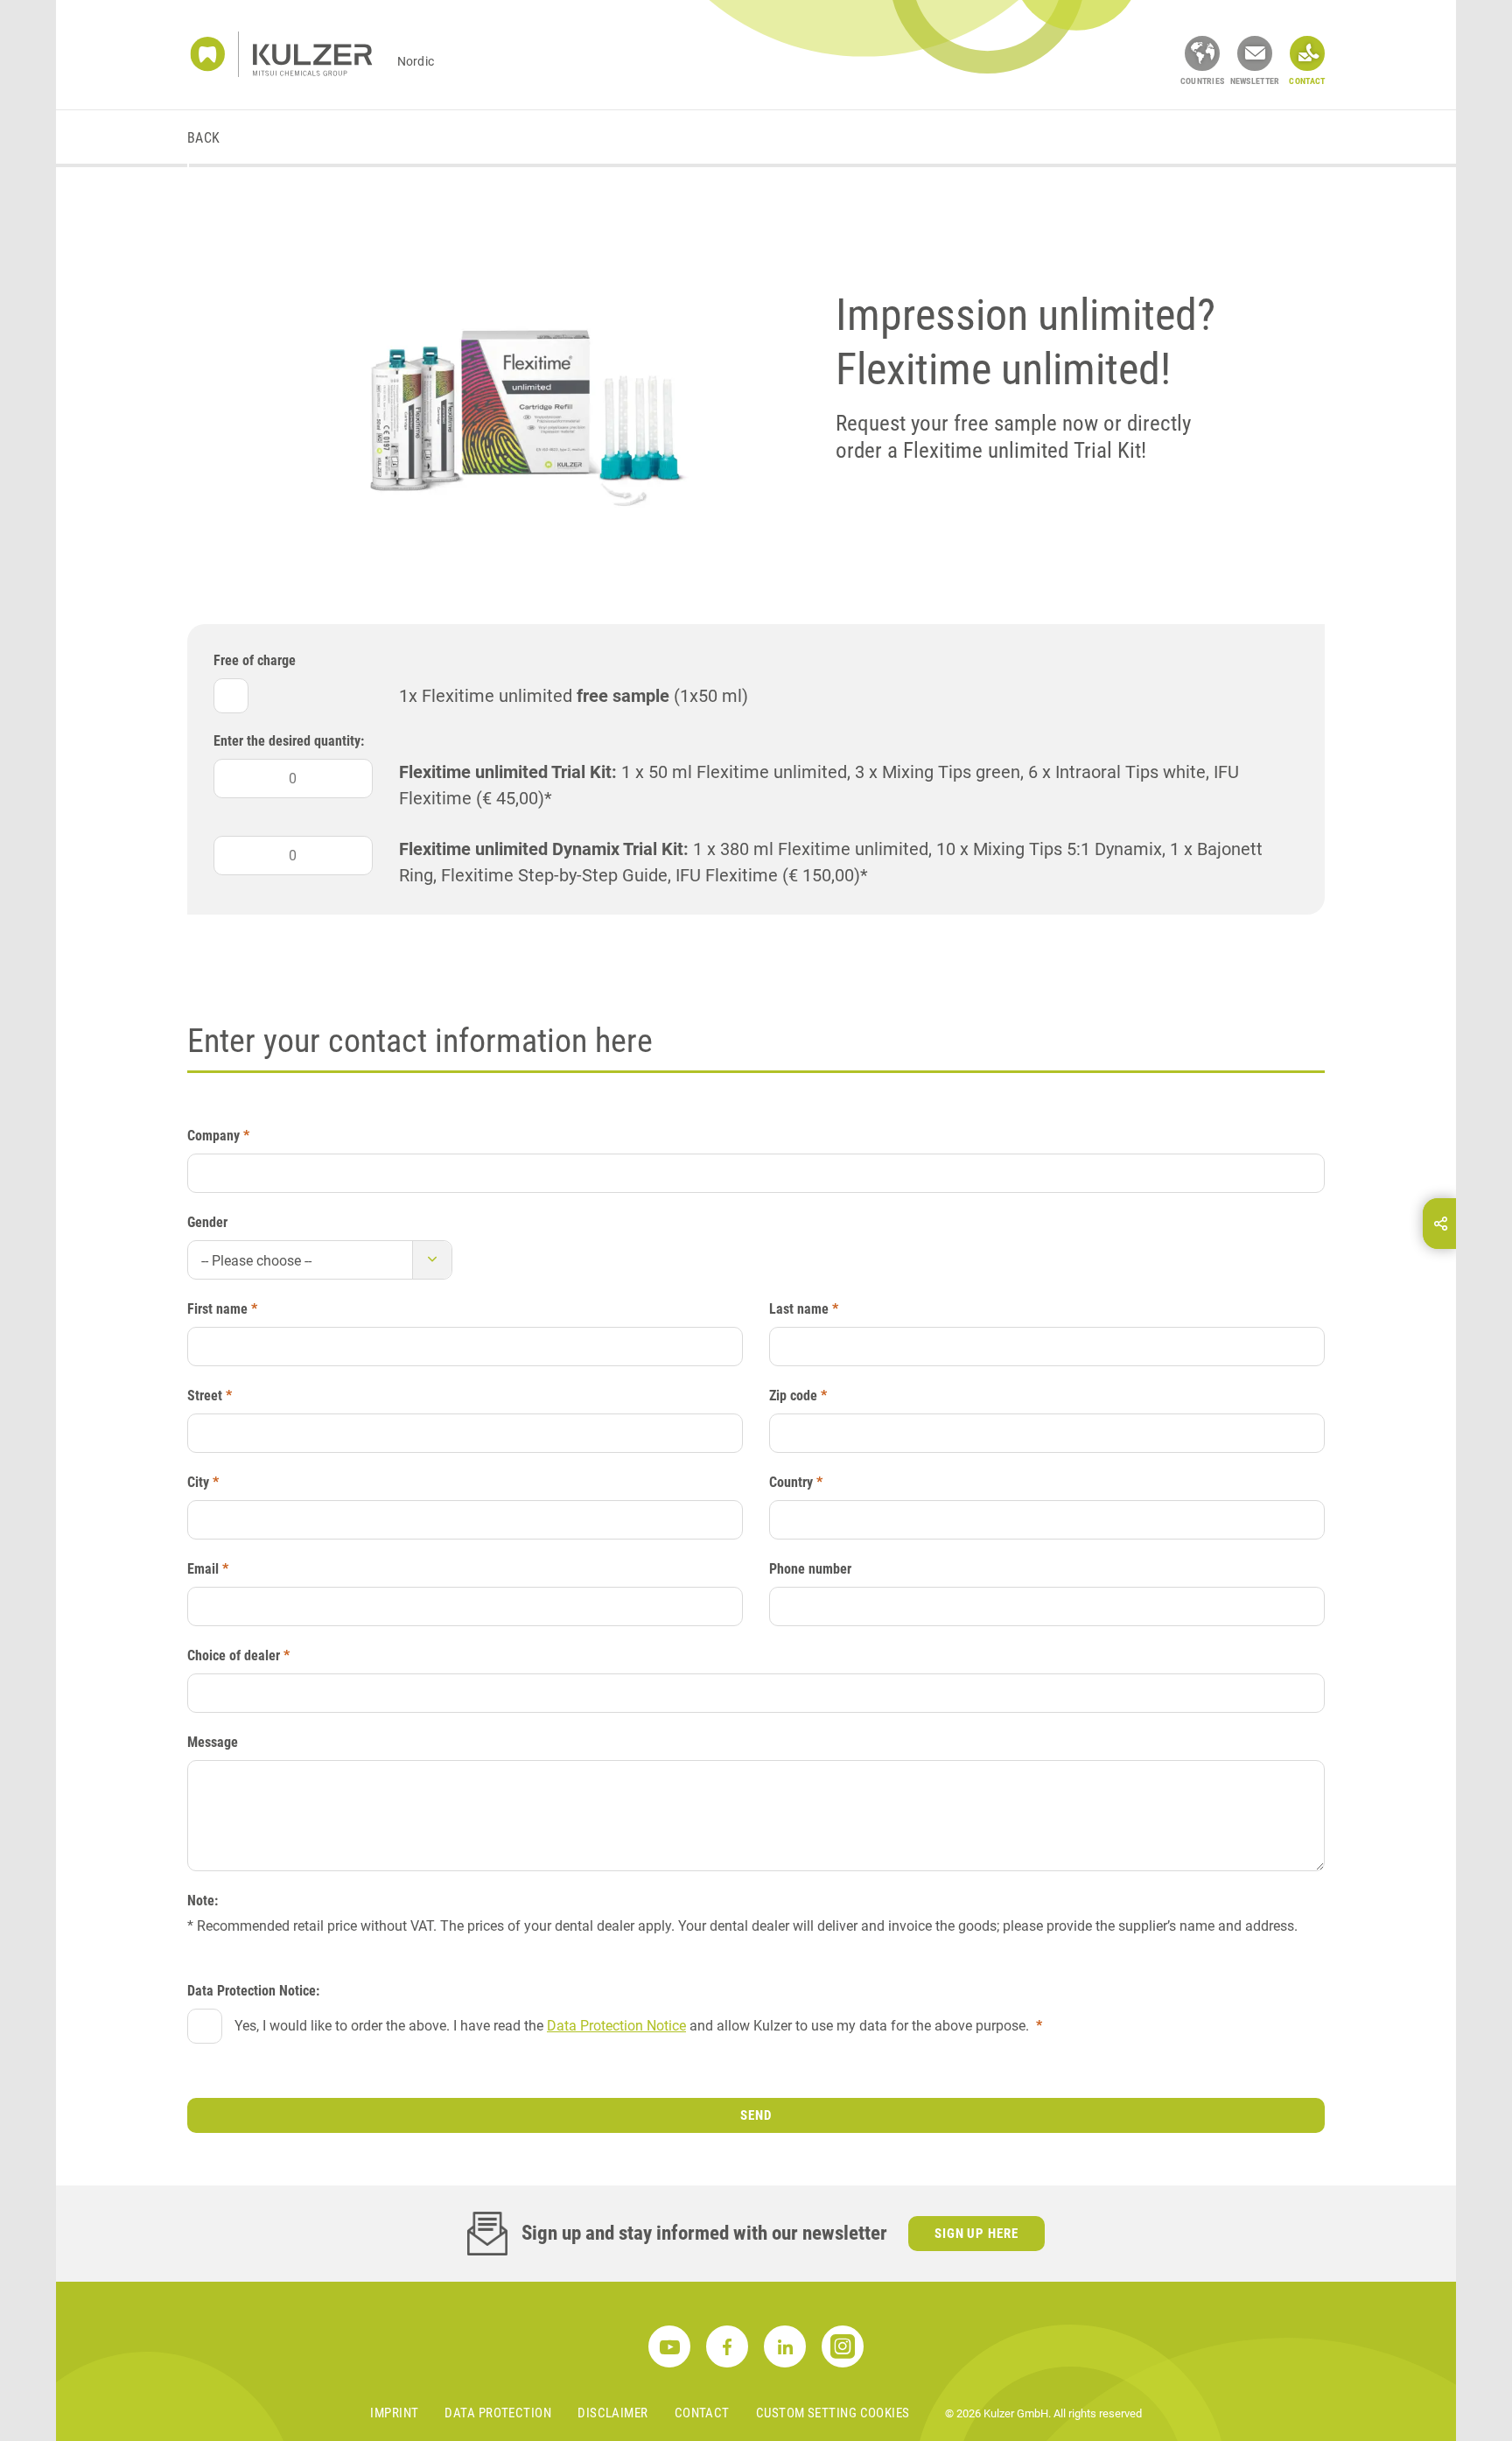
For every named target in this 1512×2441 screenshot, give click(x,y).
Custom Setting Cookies (833, 2413)
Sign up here (977, 2234)
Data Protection (498, 2413)
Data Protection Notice (616, 2026)
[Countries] (1202, 53)
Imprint (394, 2413)
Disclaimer (613, 2413)
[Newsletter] (1255, 53)
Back (204, 138)
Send (756, 2115)
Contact (702, 2413)
